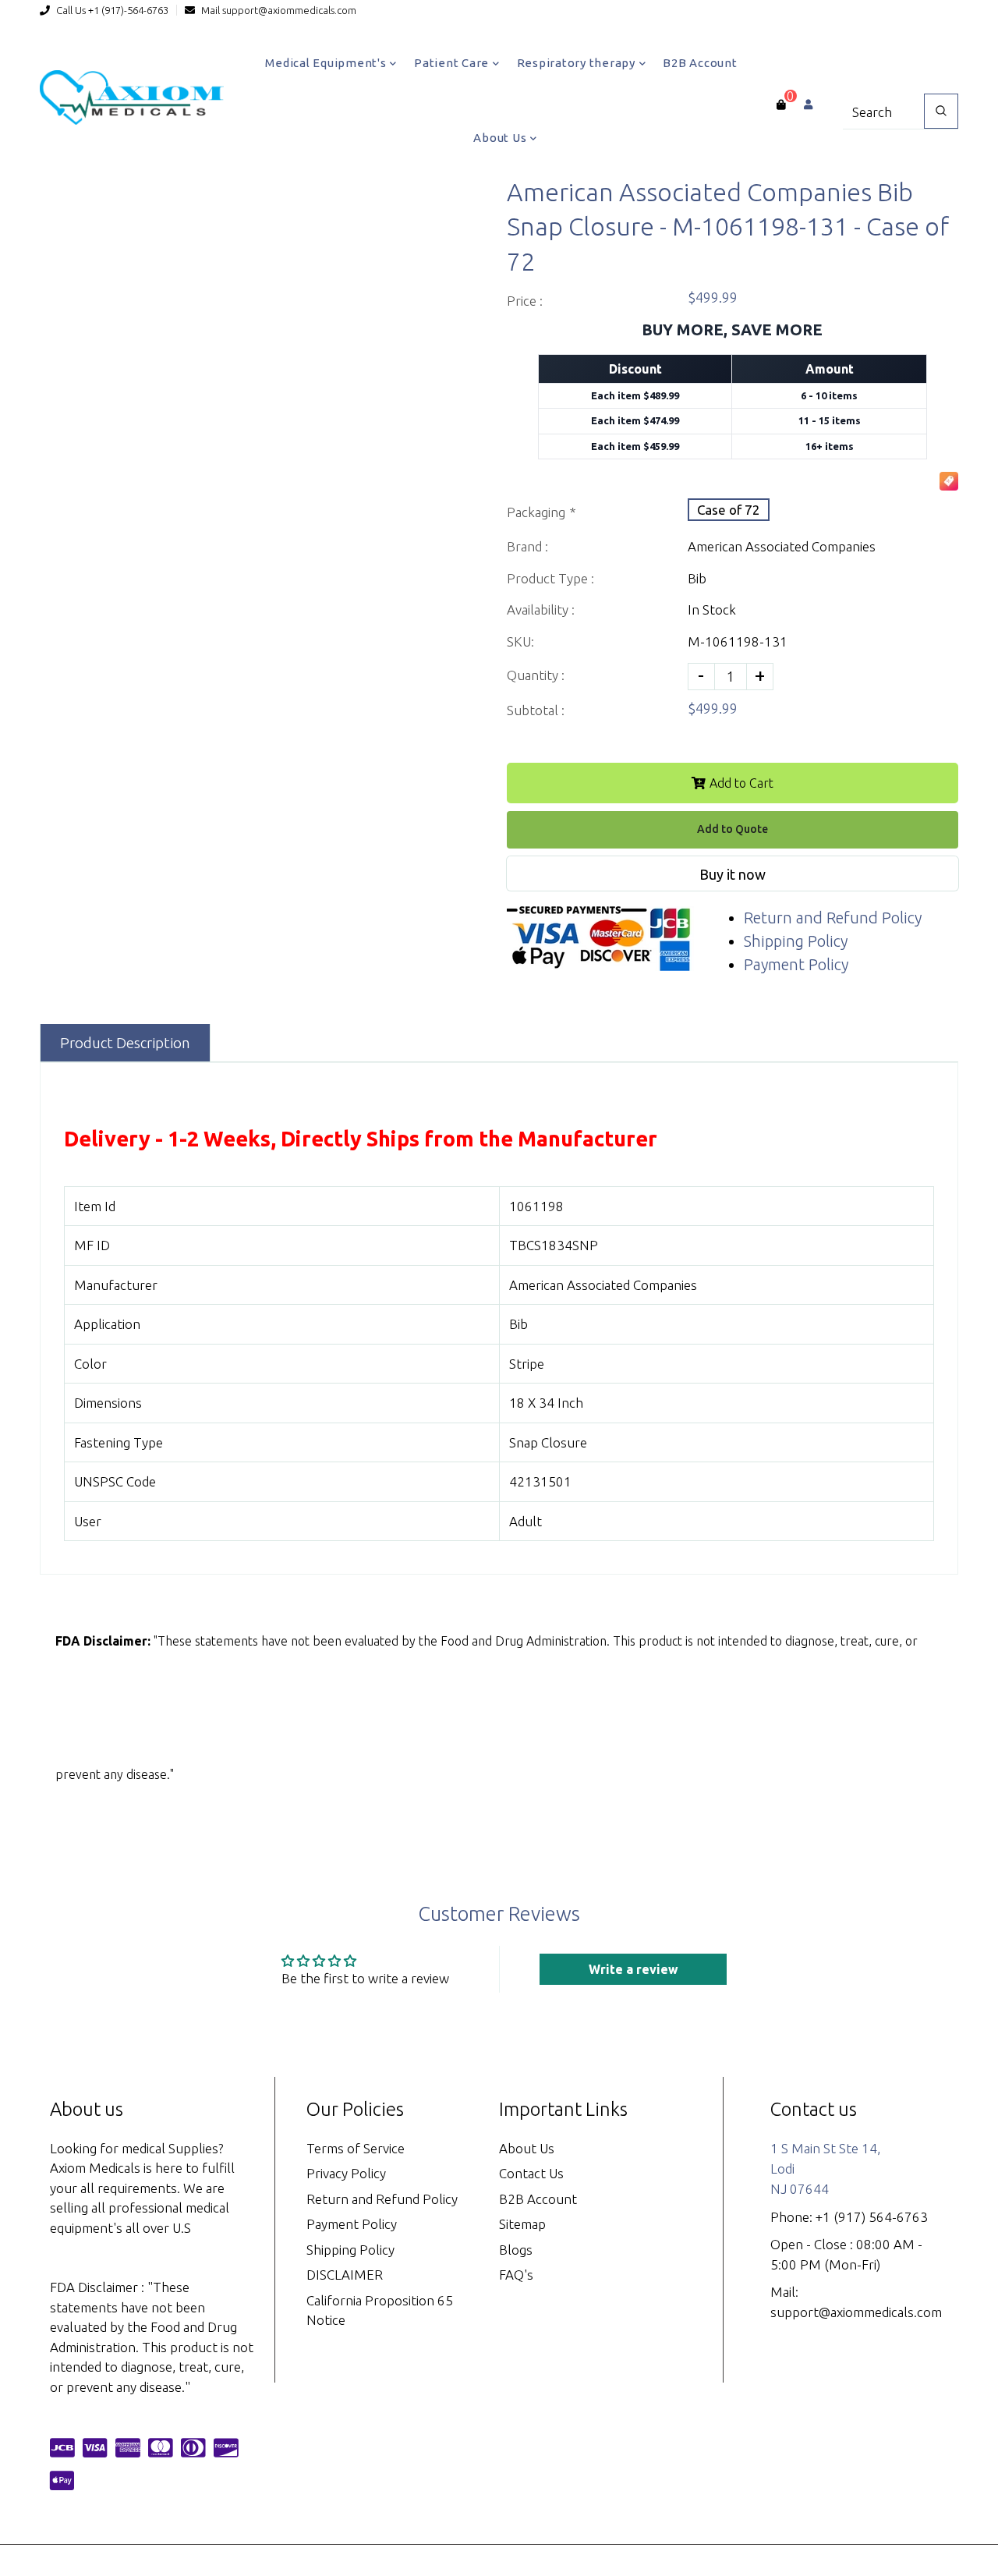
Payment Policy (796, 964)
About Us (501, 138)
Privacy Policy (346, 2173)
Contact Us (531, 2173)
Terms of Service (356, 2148)
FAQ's (516, 2275)
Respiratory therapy (578, 63)
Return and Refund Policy (833, 918)
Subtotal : (536, 710)
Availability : (541, 609)
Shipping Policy (796, 941)
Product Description (125, 1043)
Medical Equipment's (327, 63)
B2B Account (700, 63)
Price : (525, 301)
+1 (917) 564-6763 (872, 2217)
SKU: (520, 641)
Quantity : (536, 675)
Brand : (527, 546)
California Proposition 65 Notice (380, 2310)
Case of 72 (729, 510)
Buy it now (733, 874)
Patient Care (453, 63)
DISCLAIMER (345, 2275)
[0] (781, 105)
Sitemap (522, 2224)
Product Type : (550, 578)
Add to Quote (733, 829)
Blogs (516, 2250)
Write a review (633, 1969)
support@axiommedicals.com (289, 10)
